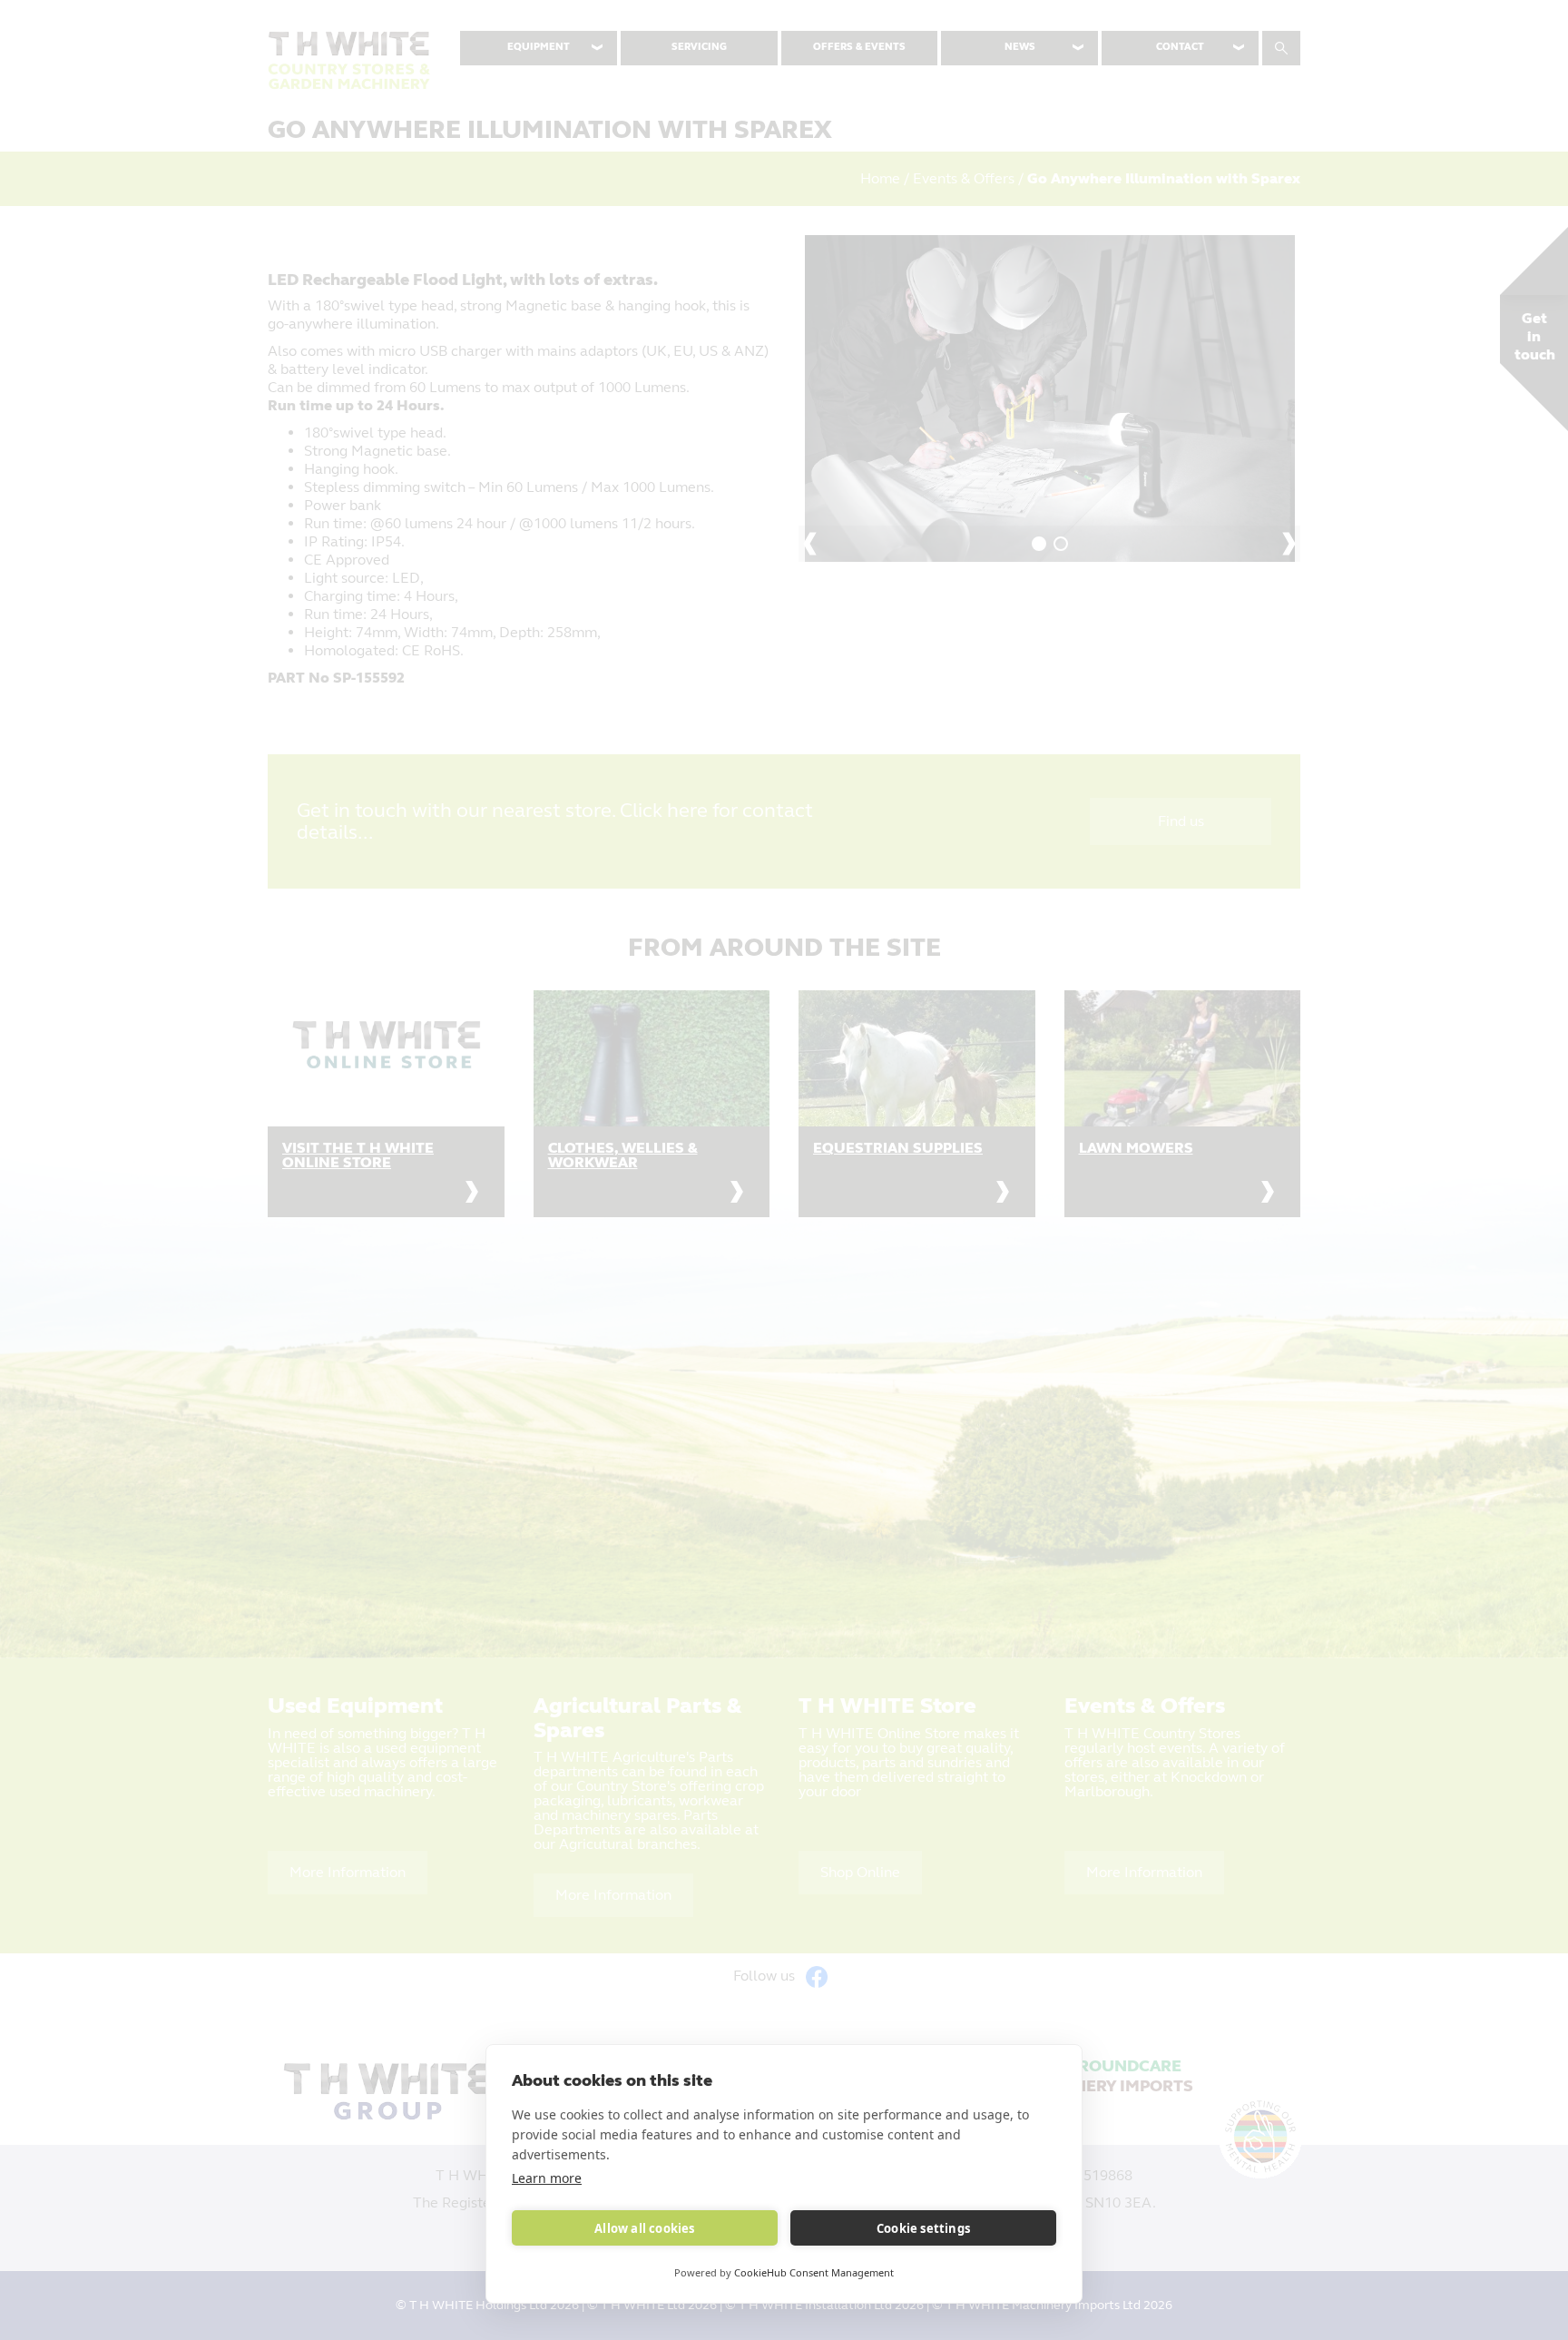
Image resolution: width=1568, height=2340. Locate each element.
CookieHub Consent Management (814, 2272)
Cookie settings (923, 2228)
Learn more (547, 2178)
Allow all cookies (644, 2228)
